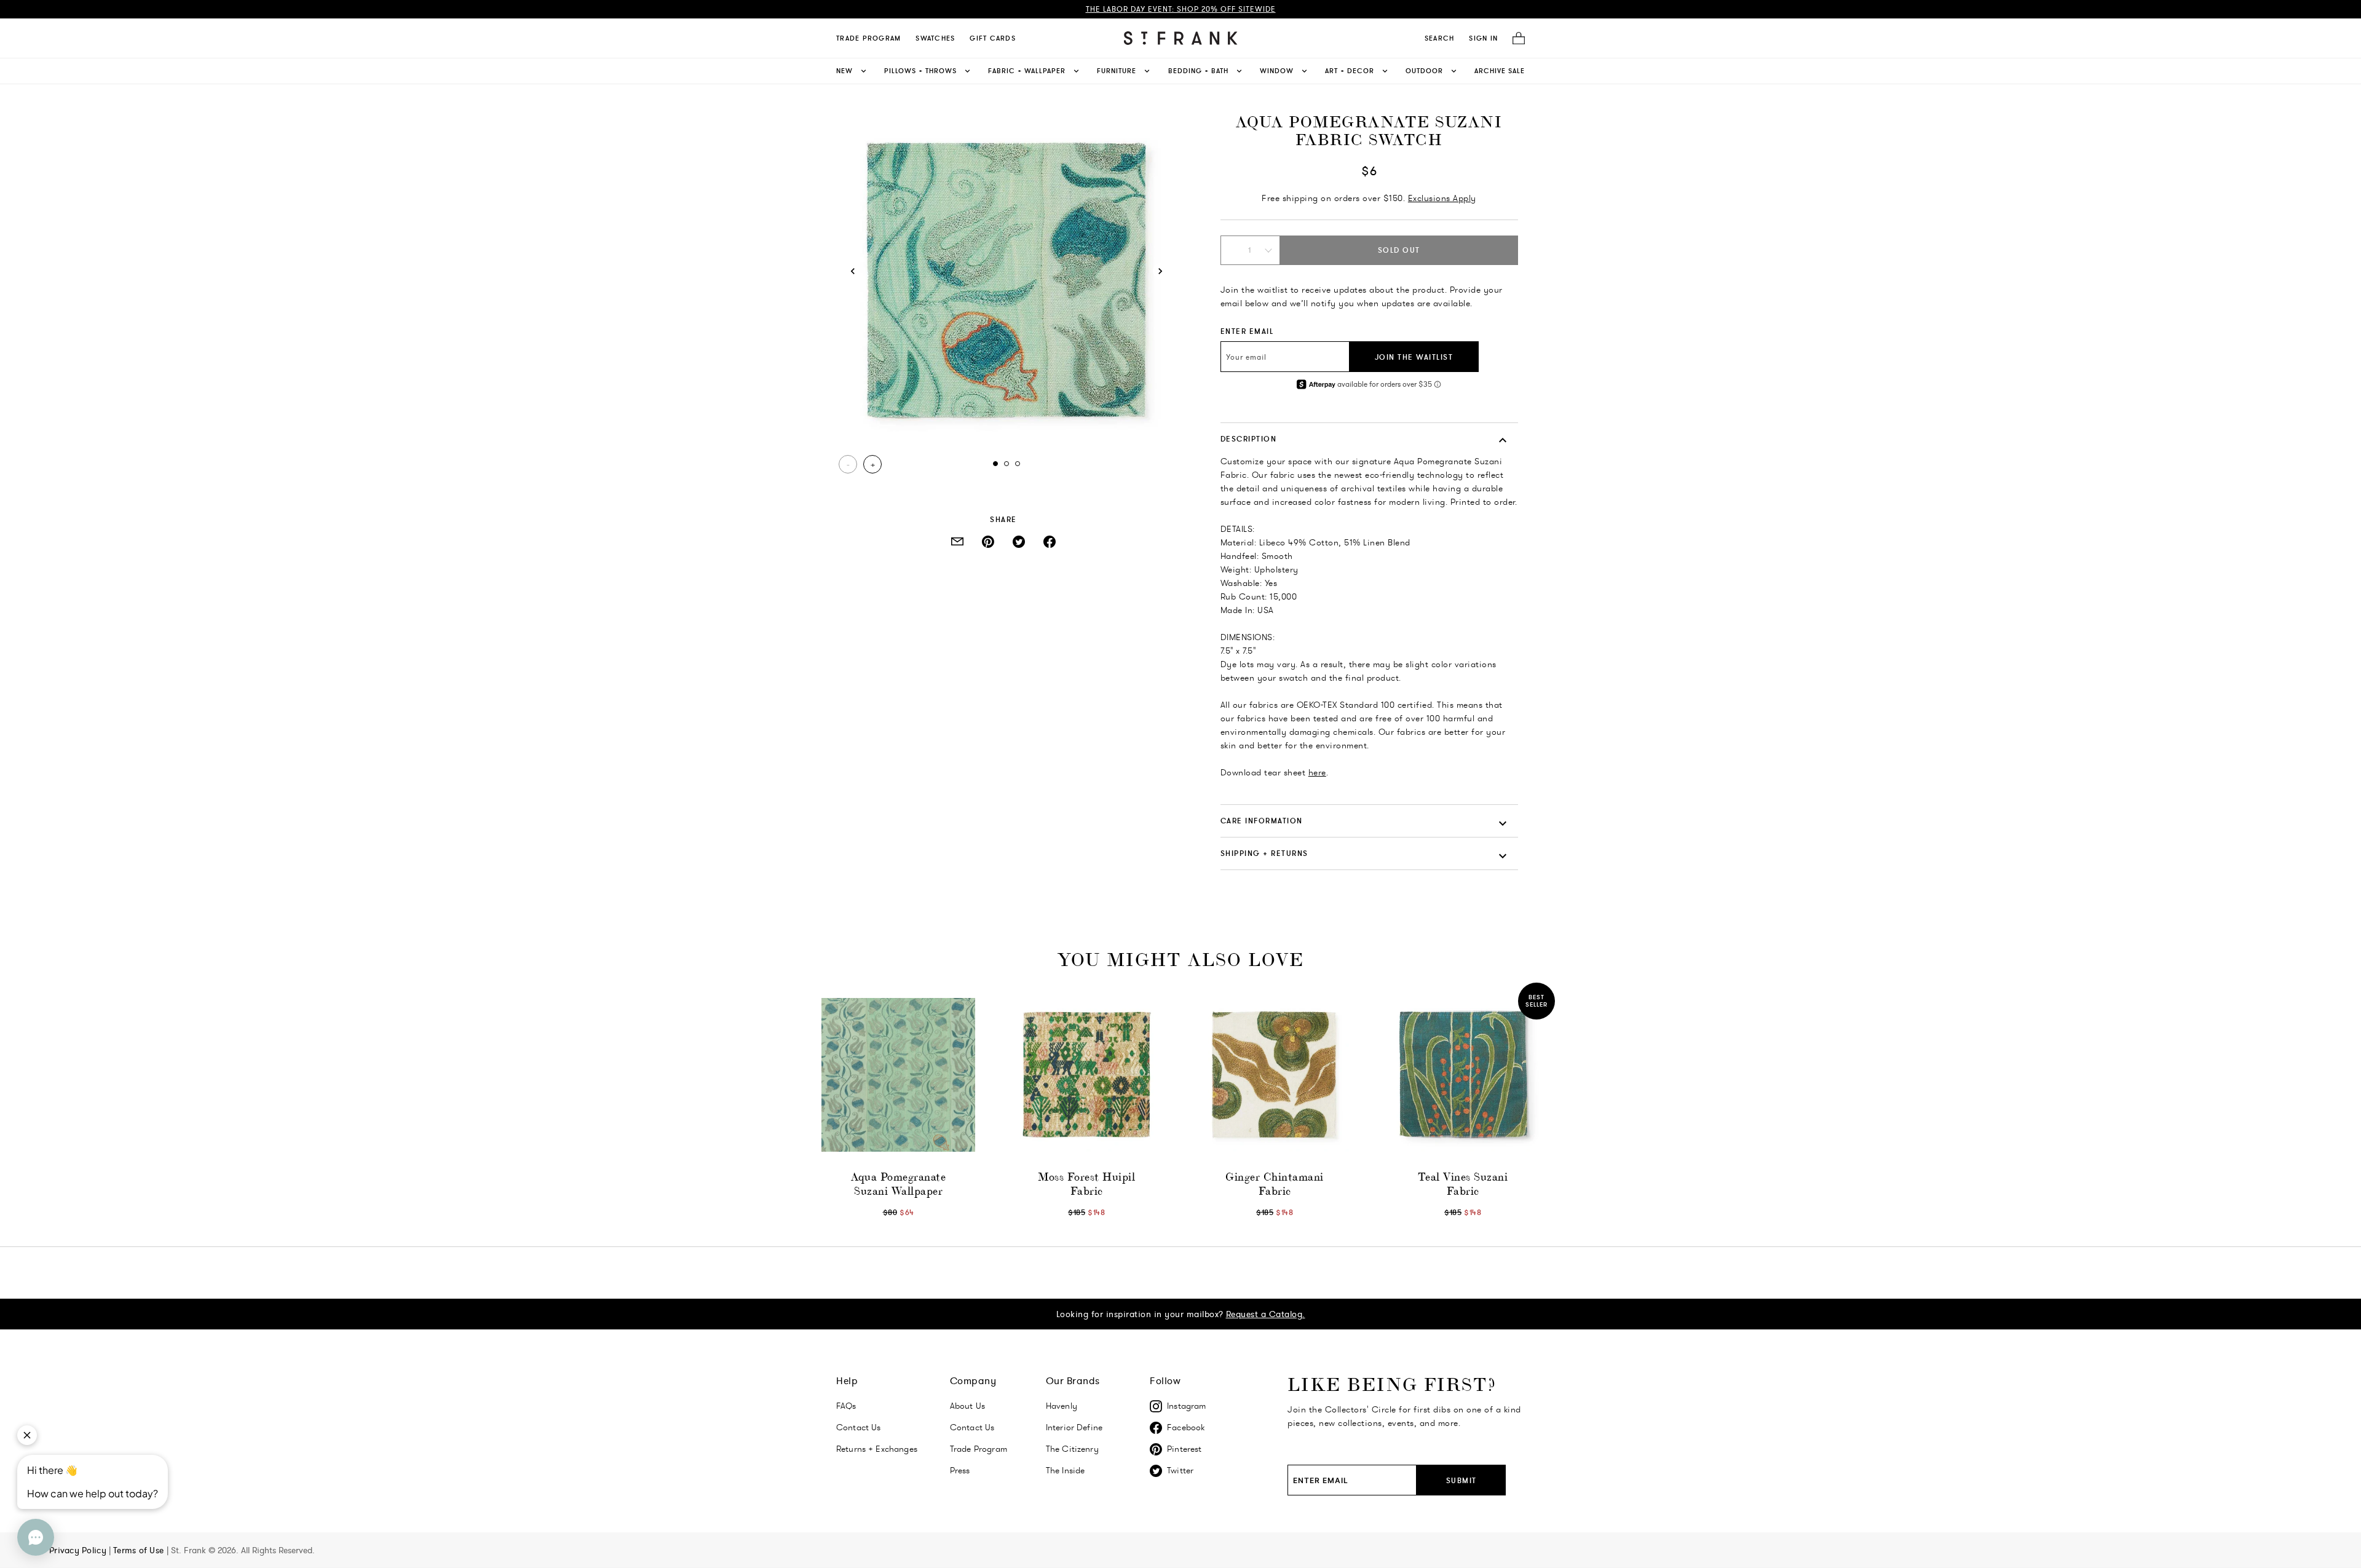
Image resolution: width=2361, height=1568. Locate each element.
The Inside (1066, 1470)
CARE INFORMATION (1262, 821)
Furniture (1117, 71)
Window (1277, 71)
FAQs (846, 1406)
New (844, 71)
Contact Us (859, 1427)
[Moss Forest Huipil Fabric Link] (1086, 1075)
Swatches (935, 38)
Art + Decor (1350, 71)
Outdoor (1424, 71)
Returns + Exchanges (877, 1449)
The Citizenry (1072, 1449)
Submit (1461, 1480)
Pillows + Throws (920, 71)
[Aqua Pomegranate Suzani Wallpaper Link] (898, 1075)
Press (960, 1470)
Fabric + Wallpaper (1027, 71)
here (1317, 772)
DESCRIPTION (1249, 439)
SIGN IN (1483, 38)
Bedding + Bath (1198, 71)
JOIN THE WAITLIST (1414, 357)
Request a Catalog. (1266, 1314)
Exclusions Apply (1442, 198)
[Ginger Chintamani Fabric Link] (1275, 1075)
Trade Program (868, 38)
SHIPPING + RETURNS (1264, 853)
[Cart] (1515, 38)
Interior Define (1074, 1427)
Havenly (1062, 1406)
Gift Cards (993, 38)
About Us (967, 1406)
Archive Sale (1500, 71)
